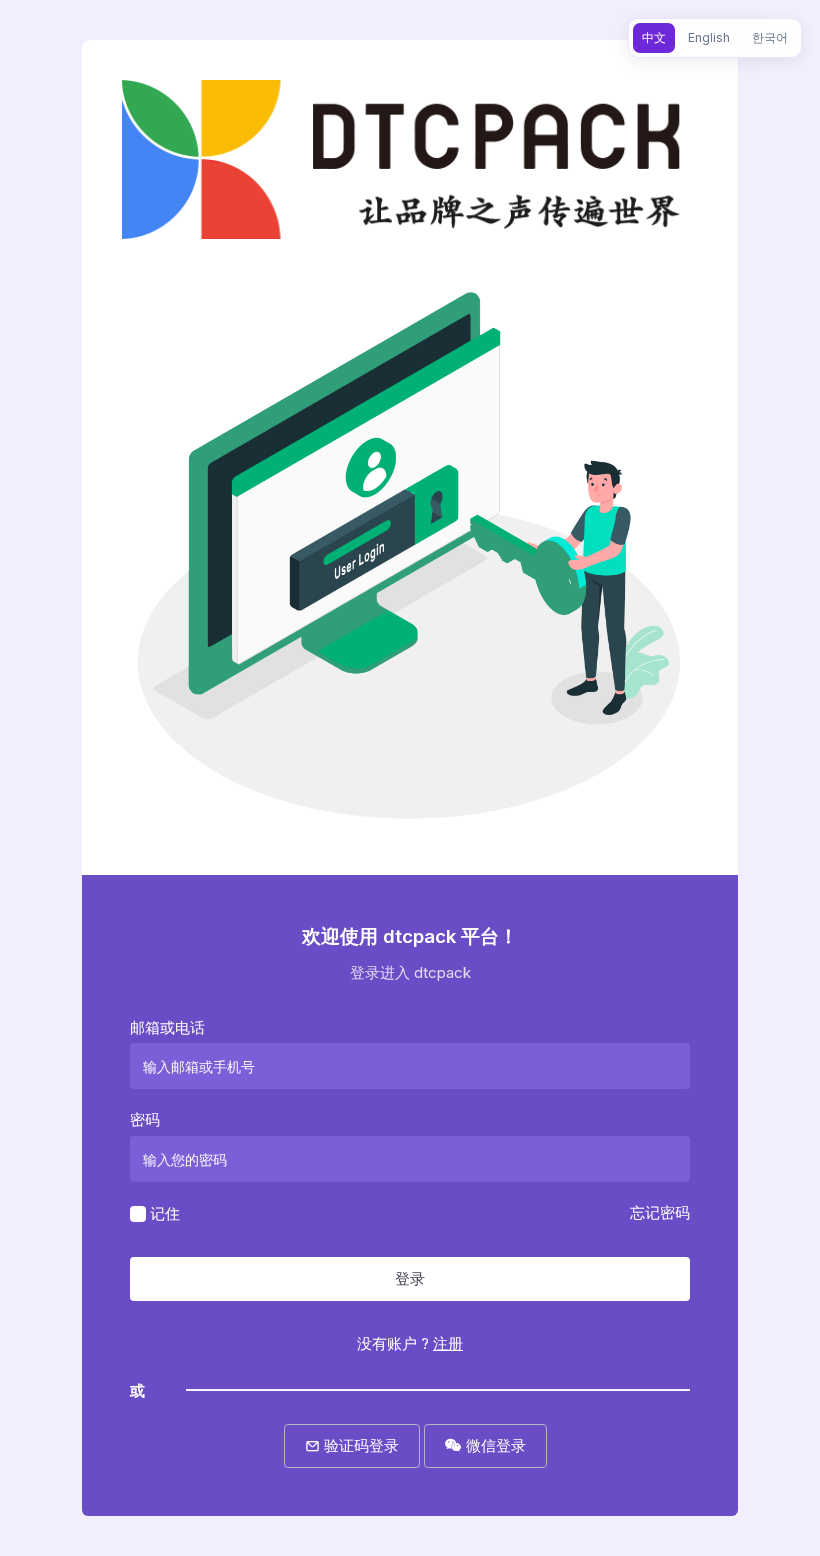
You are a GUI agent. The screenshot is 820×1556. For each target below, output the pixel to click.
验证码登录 (359, 1445)
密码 (145, 1119)
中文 (654, 37)
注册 (448, 1343)
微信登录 (494, 1445)
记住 (165, 1212)
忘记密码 (660, 1212)
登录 (410, 1278)
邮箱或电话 (167, 1027)
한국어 (770, 37)
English (709, 37)
